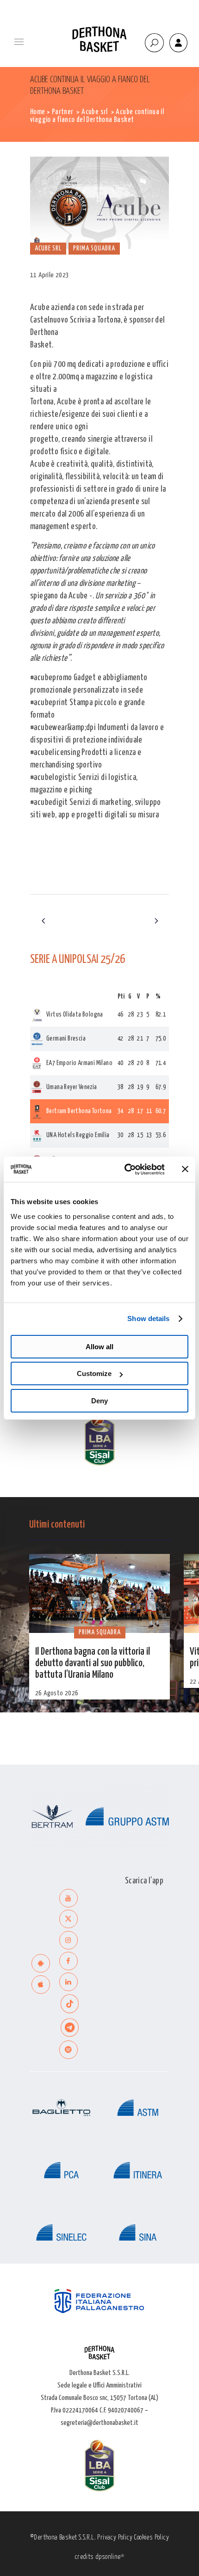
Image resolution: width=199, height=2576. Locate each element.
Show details (148, 1318)
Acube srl (95, 112)
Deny (99, 1401)
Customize (94, 1373)
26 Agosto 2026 (57, 1693)
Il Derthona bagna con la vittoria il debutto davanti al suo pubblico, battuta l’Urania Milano (93, 1663)
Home (38, 112)
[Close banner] (185, 1169)
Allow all (99, 1347)
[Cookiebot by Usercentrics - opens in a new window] (125, 1169)
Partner (63, 112)
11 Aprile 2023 (50, 275)
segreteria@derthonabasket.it (99, 2423)
